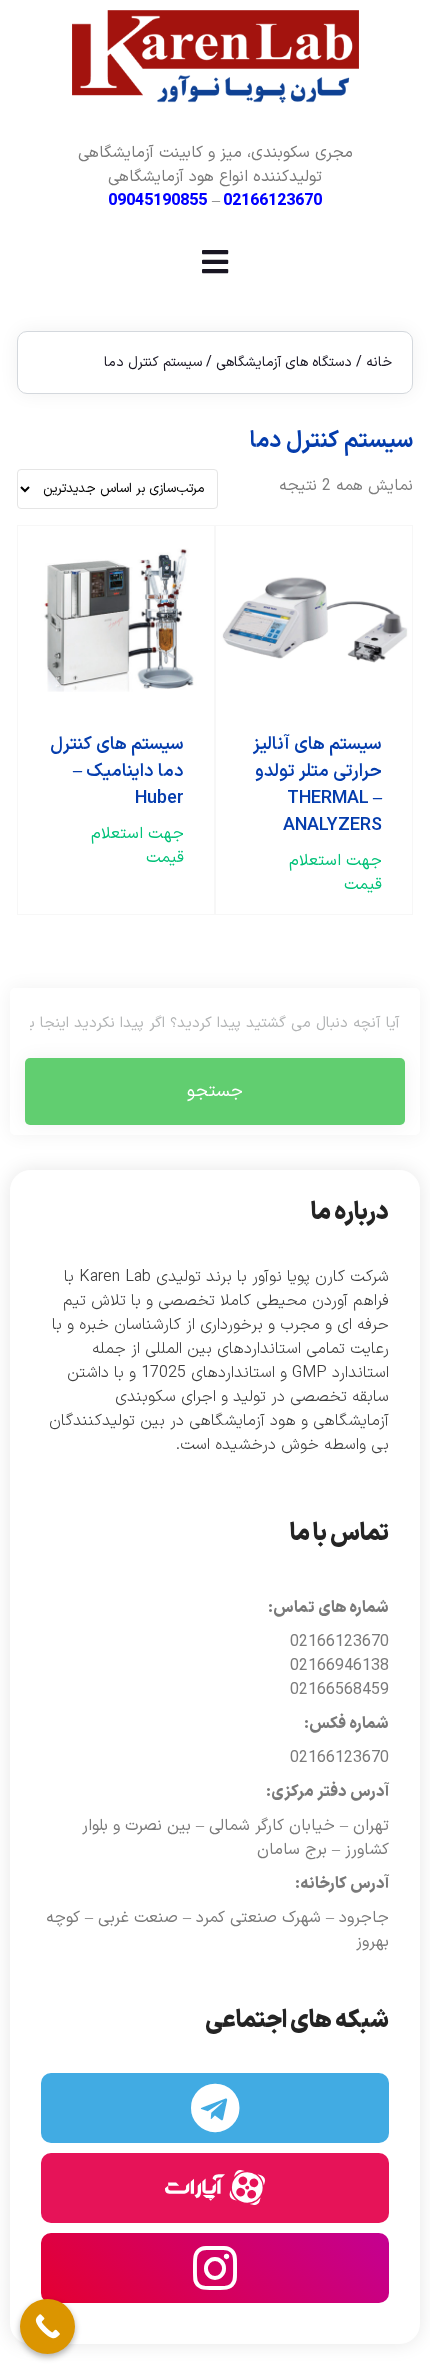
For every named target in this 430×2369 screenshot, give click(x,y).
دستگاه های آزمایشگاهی (284, 362)
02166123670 (272, 201)
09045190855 (157, 201)
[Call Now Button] (47, 2326)
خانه (379, 362)
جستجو (215, 1091)
